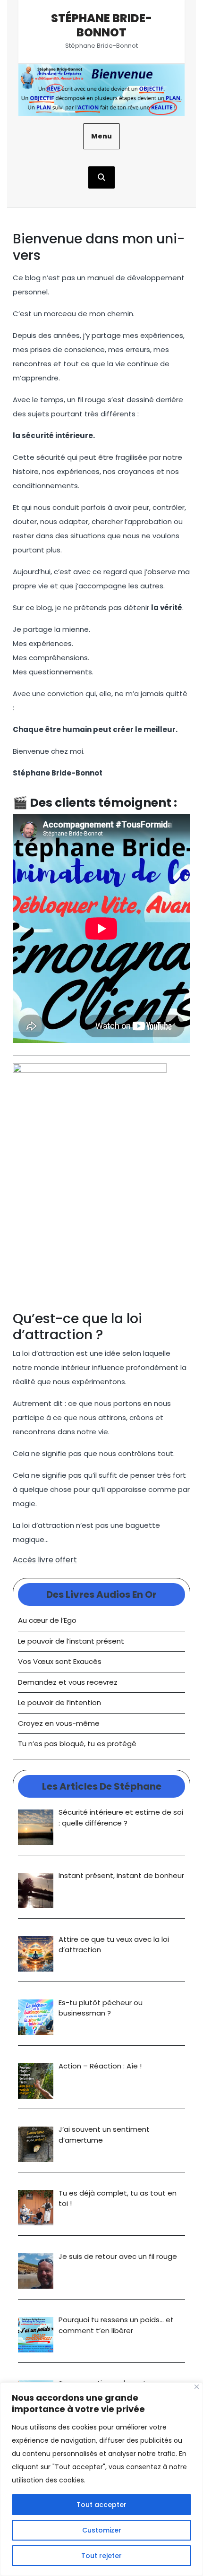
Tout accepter (101, 2505)
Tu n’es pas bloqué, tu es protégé (77, 1744)
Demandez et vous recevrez (68, 1682)
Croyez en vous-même (59, 1723)
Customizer (102, 2530)
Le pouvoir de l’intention (59, 1702)
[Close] (197, 2387)
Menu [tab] (101, 136)
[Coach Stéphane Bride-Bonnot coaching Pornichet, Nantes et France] (101, 90)
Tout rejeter (101, 2556)
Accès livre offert (45, 1560)
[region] (101, 2479)
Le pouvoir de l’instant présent (71, 1641)
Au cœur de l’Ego (47, 1620)
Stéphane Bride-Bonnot (101, 25)
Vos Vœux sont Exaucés (60, 1661)
